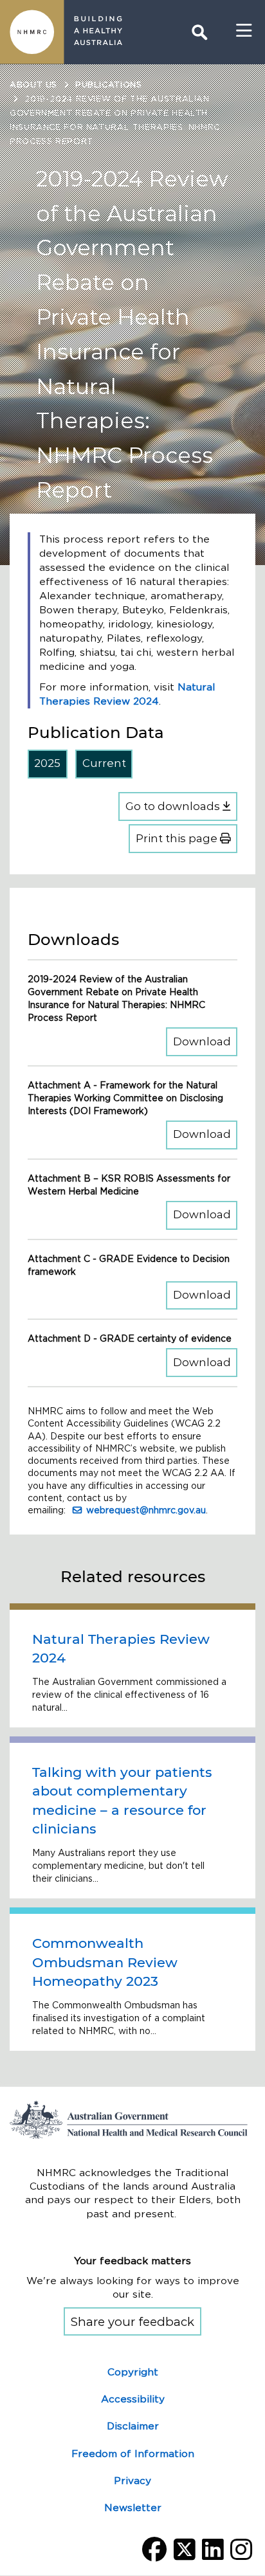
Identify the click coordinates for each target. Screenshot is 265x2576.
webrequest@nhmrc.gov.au (146, 1510)
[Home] (32, 32)
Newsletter (133, 2508)
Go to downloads (174, 806)
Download (205, 1041)
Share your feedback (132, 2322)
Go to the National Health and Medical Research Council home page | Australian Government (132, 2120)
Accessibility (133, 2399)
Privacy (132, 2481)
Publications (109, 85)
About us (33, 85)
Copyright (133, 2372)
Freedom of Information (133, 2454)
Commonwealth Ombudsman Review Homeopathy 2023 (105, 1962)
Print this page (178, 838)
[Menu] (244, 31)
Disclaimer (133, 2426)
